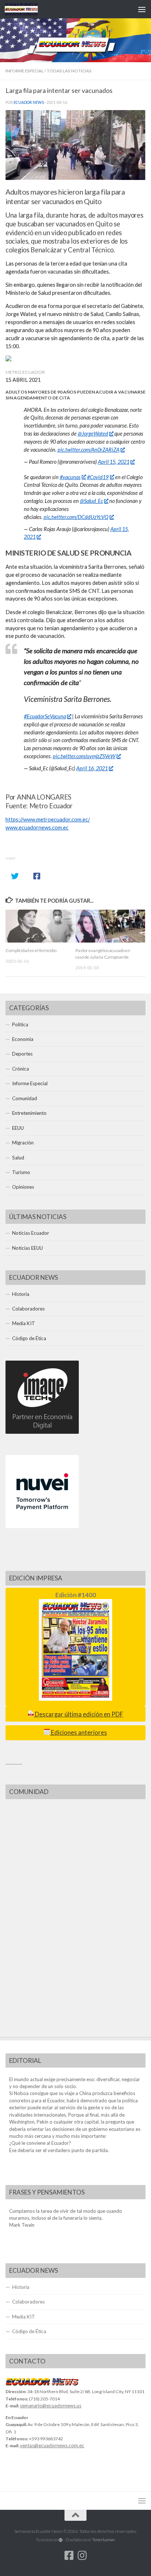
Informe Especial (25, 71)
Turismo (21, 1172)
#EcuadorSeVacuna (45, 716)
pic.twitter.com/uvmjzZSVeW (84, 756)
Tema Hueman (103, 2540)
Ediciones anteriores (78, 1733)
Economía (23, 1039)
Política (20, 1024)
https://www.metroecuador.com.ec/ (48, 819)
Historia (21, 1294)
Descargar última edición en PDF (78, 1714)
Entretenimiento (29, 1113)
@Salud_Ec (91, 501)
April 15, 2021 (114, 462)
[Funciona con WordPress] (61, 2540)
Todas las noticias (69, 71)
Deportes (22, 1054)
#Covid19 (98, 477)
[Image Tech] (42, 1432)
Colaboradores (28, 1309)
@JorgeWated (93, 434)
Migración (23, 1143)
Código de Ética (29, 1338)
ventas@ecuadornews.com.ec (52, 2445)
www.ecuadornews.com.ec (37, 828)
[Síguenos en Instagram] (82, 2556)
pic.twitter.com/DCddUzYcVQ (76, 517)
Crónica (21, 1069)
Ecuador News (29, 102)
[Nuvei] (42, 1526)
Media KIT (24, 1323)
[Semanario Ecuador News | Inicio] (27, 9)
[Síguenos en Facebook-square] (69, 2556)
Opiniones (23, 1187)
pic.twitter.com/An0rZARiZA (89, 450)
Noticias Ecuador (31, 1233)
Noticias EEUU (27, 1248)
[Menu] (142, 9)
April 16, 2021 (92, 768)
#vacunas (70, 477)
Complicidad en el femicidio (31, 950)
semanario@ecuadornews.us (51, 2406)
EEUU (18, 1128)
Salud (18, 1158)
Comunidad (25, 1098)
